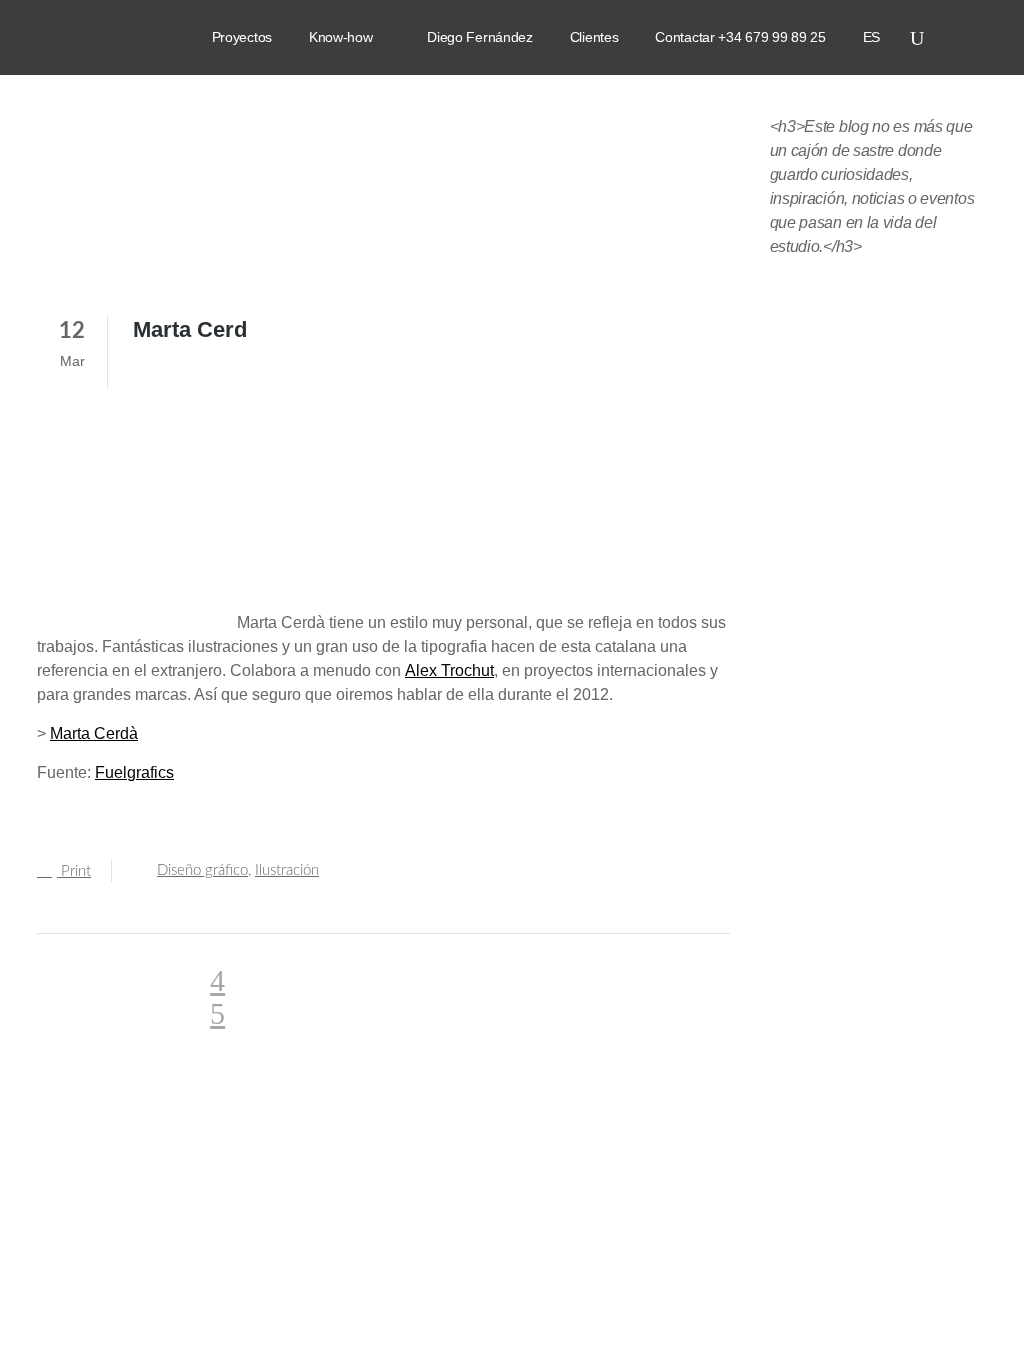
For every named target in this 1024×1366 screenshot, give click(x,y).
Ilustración (287, 870)
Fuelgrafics (134, 772)
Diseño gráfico (202, 870)
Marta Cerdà (94, 733)
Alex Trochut (449, 670)
